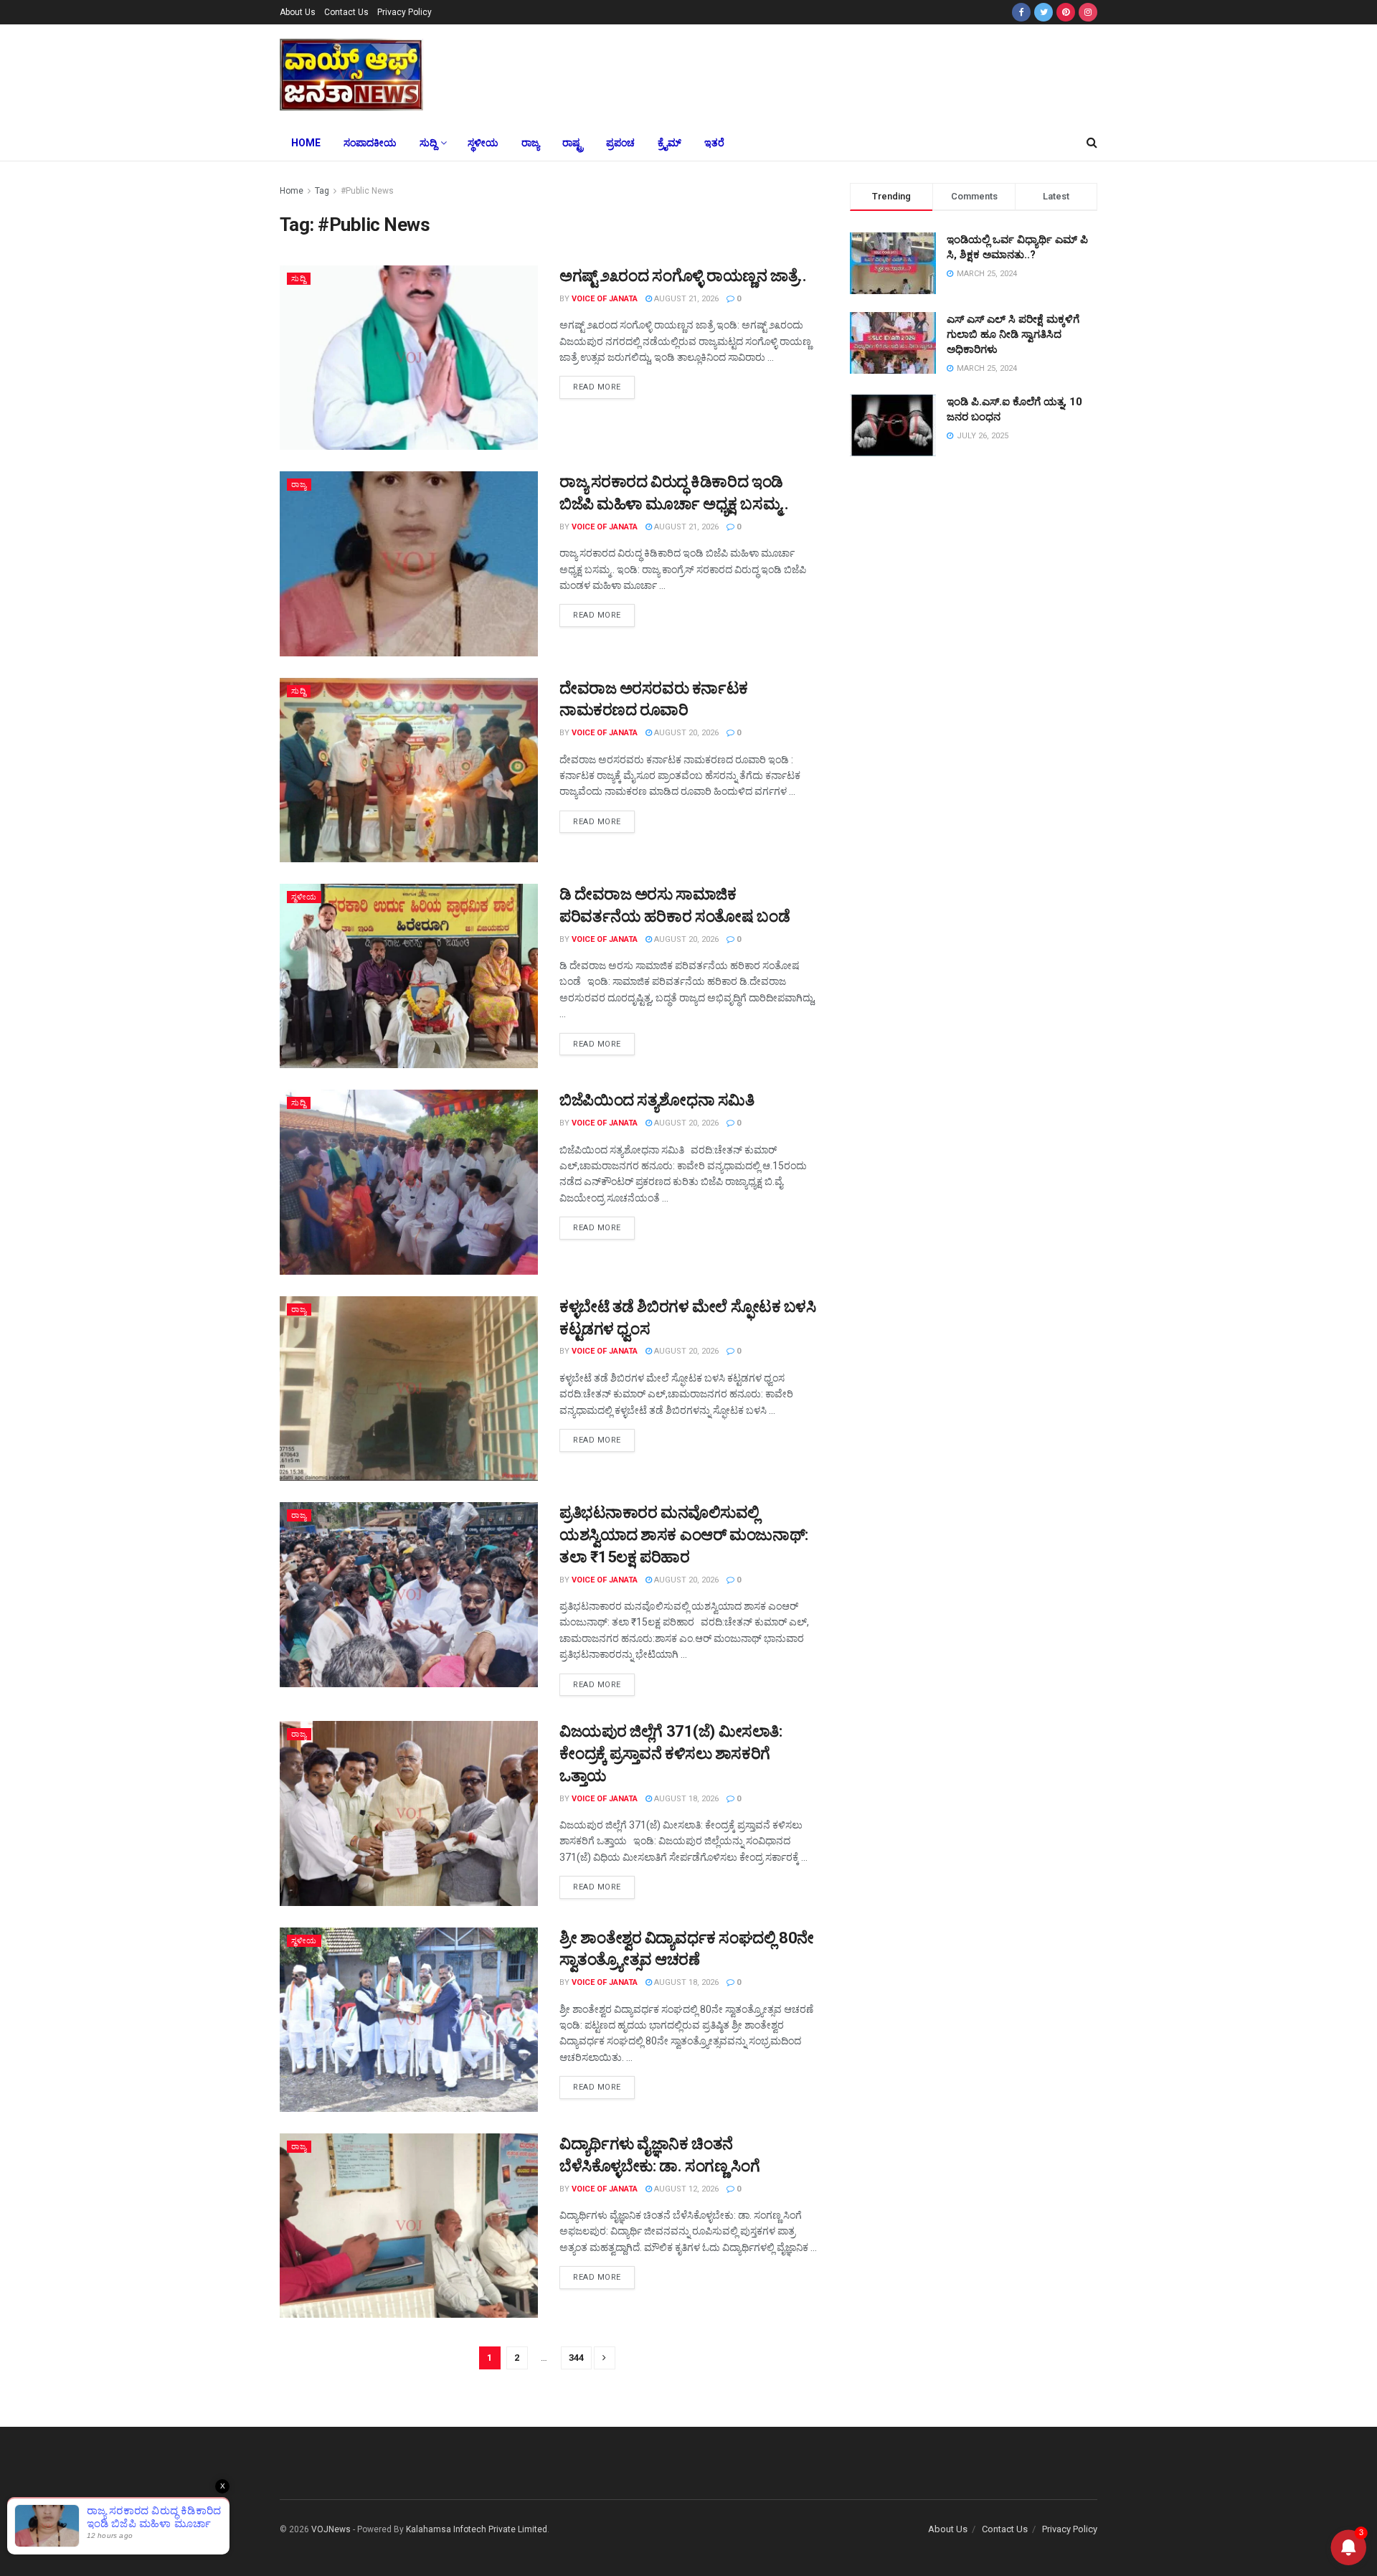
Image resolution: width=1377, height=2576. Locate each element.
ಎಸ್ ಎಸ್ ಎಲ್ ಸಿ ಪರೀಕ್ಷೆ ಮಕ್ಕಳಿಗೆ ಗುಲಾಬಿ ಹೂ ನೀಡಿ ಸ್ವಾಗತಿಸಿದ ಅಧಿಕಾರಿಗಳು (1013, 334)
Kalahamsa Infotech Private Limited (477, 2529)
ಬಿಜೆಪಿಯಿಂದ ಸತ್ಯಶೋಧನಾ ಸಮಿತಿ (657, 1100)
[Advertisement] (795, 72)
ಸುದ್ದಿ (428, 143)
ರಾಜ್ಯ (530, 143)
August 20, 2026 (685, 733)
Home (306, 143)
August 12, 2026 (685, 2189)
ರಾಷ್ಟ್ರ (573, 143)
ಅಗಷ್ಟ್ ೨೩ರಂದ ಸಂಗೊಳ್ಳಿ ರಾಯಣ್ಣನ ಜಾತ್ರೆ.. (683, 276)
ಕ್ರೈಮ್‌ (669, 143)
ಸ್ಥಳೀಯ (483, 143)
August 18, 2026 (685, 1799)
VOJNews (331, 2529)
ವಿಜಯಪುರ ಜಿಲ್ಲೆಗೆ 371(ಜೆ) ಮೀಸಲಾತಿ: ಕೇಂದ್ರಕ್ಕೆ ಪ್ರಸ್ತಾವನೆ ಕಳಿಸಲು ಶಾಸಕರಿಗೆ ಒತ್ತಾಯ (671, 1754)
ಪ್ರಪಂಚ (620, 143)
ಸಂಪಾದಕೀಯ (370, 143)
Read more (597, 387)
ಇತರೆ (714, 143)
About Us (298, 12)
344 (576, 2358)
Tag (322, 191)
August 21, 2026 (685, 299)
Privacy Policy (404, 12)
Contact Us (346, 12)
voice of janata (605, 299)
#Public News (367, 191)
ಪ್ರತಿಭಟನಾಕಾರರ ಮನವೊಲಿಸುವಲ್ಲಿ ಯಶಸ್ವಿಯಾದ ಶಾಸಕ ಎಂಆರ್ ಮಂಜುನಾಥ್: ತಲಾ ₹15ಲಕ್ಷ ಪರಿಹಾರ (684, 1535)
